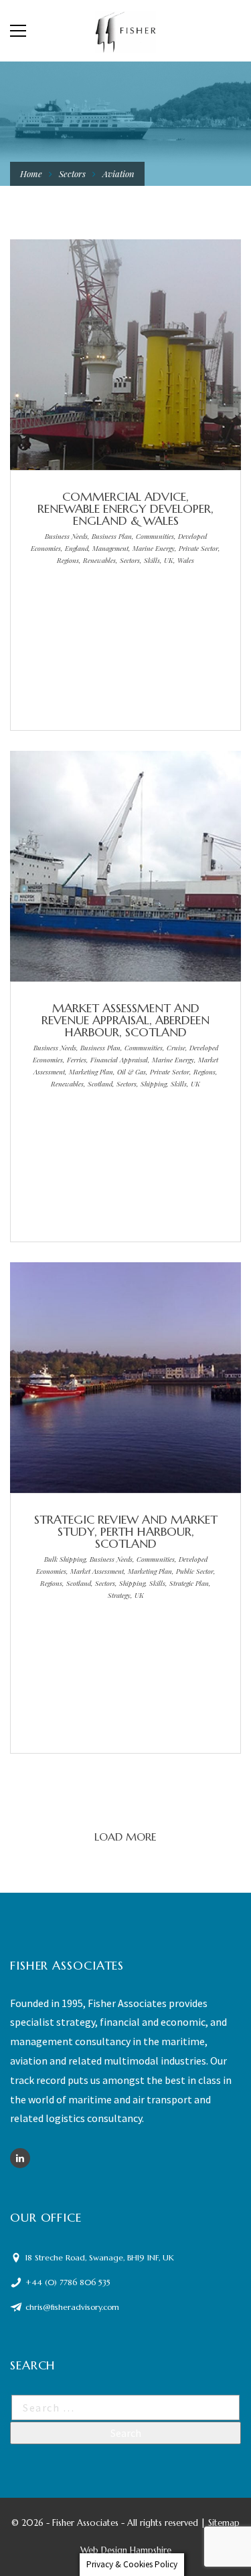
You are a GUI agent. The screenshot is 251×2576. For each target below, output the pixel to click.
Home (31, 173)
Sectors (72, 173)
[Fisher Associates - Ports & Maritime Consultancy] (125, 31)
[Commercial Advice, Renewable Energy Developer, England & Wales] (105, 358)
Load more (125, 1837)
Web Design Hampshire (126, 2550)
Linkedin (20, 2158)
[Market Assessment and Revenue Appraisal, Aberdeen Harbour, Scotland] (105, 869)
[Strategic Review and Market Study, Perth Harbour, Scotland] (105, 1381)
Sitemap (224, 2523)
